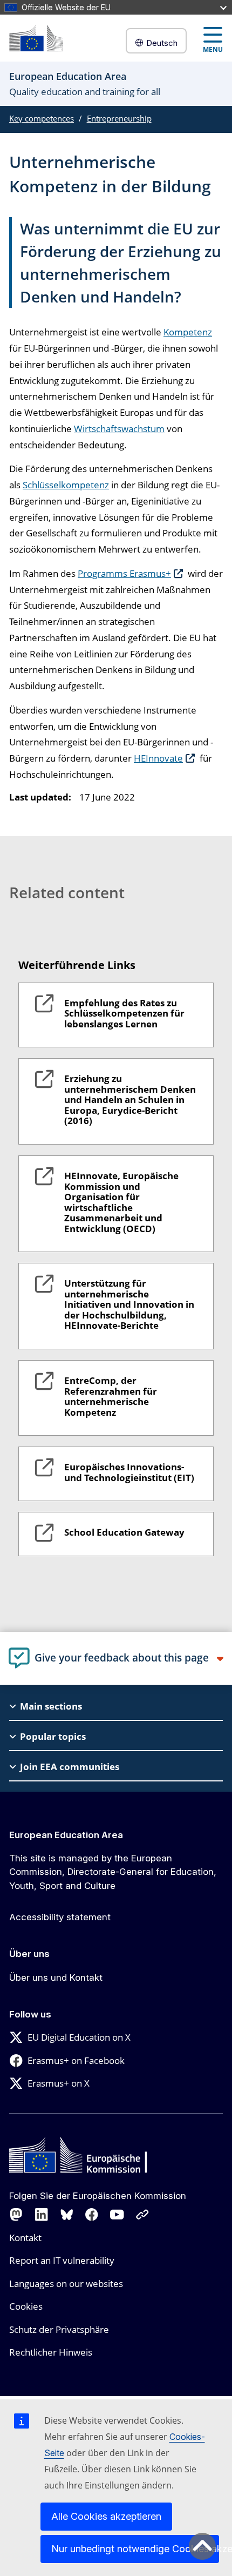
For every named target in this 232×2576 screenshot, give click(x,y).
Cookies (26, 2306)
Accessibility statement (60, 1917)
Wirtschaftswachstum (119, 429)
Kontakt (25, 2238)
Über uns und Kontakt (56, 1978)
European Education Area (66, 1835)
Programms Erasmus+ (124, 573)
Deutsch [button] (162, 43)
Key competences (42, 118)
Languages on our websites (66, 2284)
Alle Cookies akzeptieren (106, 2516)
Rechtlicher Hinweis (51, 2352)
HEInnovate (158, 758)
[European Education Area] (36, 38)
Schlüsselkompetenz (66, 485)
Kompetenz (188, 332)
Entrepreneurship (119, 118)
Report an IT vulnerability (62, 2260)
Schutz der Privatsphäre (59, 2329)
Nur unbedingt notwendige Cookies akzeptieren (135, 2549)
